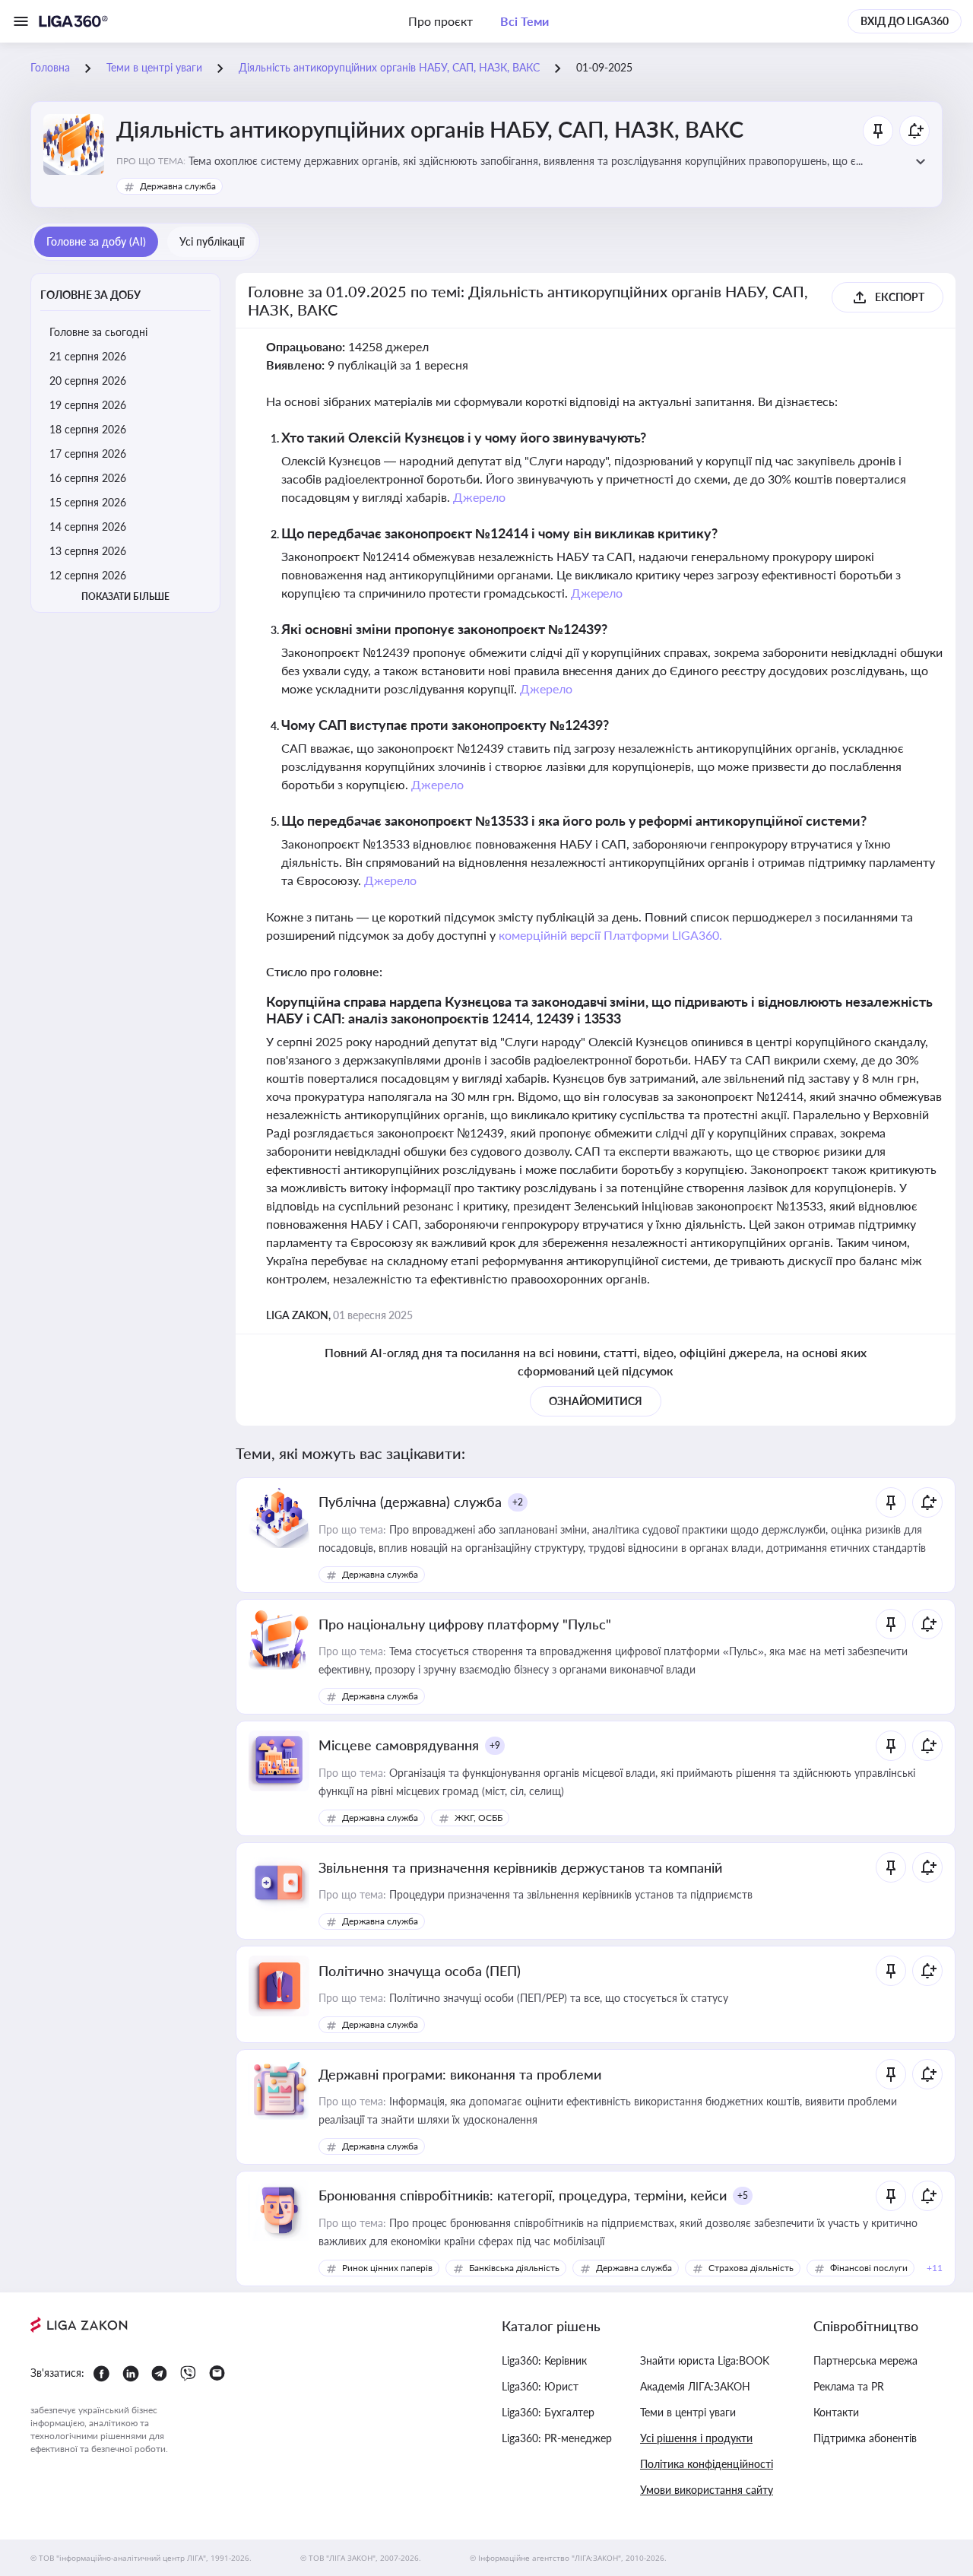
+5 (743, 2195)
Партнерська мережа (865, 2360)
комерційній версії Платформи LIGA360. (611, 935)
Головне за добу (90, 295)
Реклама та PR (849, 2386)
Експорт (900, 297)
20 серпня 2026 (88, 381)
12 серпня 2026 (88, 575)
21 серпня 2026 (88, 356)
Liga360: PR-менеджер (557, 2438)
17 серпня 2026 (88, 454)
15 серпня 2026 (88, 502)
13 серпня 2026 (88, 551)
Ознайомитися (596, 1401)
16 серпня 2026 (88, 478)
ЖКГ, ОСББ (479, 1818)
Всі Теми (525, 21)
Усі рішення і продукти (696, 2438)
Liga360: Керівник (544, 2360)
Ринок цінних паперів (387, 2268)
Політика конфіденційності (707, 2464)
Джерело (479, 497)
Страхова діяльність (751, 2268)
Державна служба (178, 186)
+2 (518, 1502)
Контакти (836, 2412)
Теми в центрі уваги (688, 2412)
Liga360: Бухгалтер (548, 2412)
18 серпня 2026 (88, 429)
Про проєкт (441, 21)
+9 (495, 1745)
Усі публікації (212, 241)
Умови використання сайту (707, 2490)
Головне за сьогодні (98, 332)
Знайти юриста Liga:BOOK (705, 2360)
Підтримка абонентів (865, 2438)
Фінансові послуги (869, 2268)
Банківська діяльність (514, 2268)
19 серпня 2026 (88, 405)
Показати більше (125, 596)
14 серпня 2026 (88, 527)
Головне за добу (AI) (96, 241)
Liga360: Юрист (540, 2386)
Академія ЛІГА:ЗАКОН (695, 2386)
